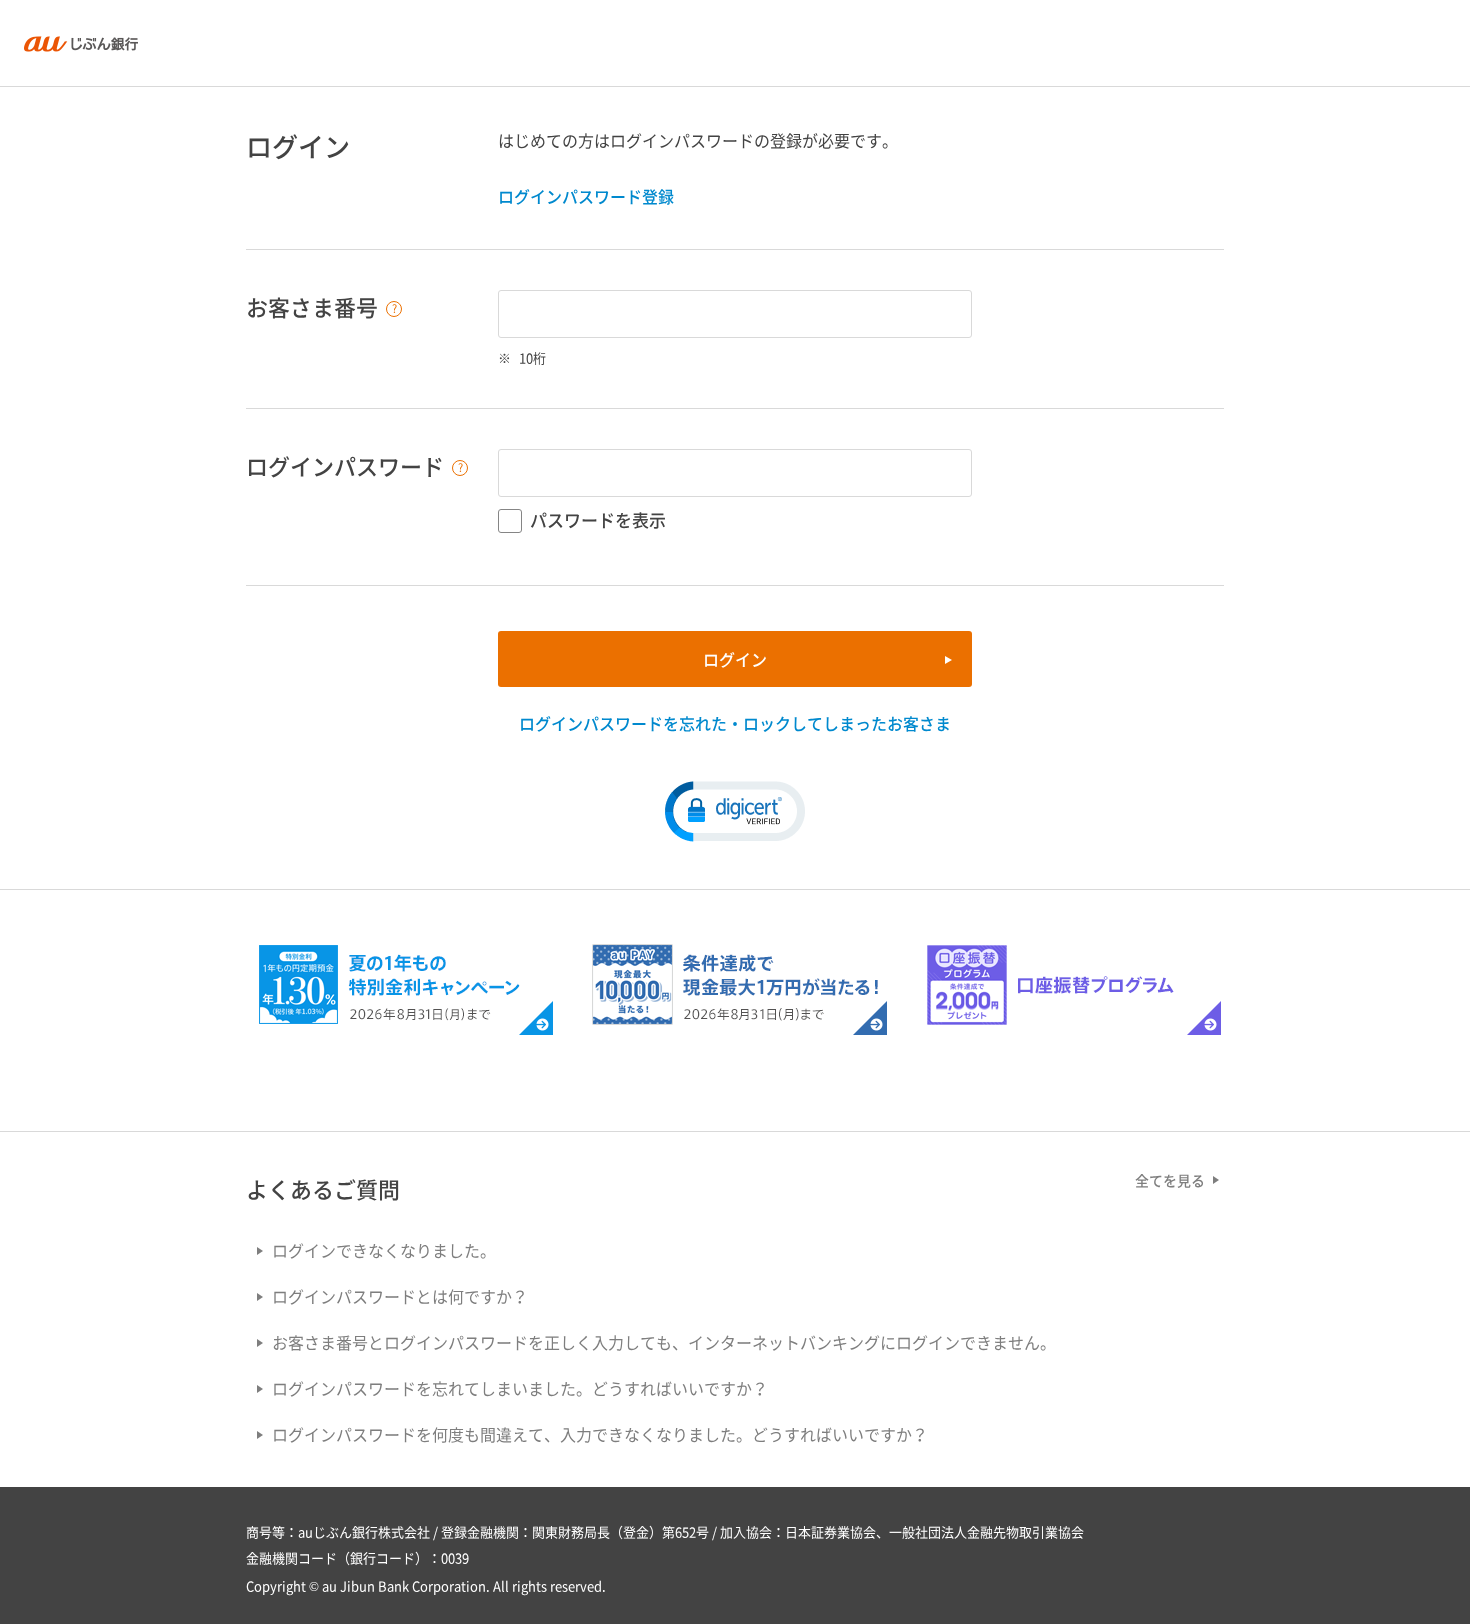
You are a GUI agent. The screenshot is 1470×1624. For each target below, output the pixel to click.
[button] (735, 810)
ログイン (735, 659)
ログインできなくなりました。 (384, 1250)
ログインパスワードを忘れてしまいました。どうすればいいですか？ (520, 1388)
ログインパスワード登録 (586, 196)
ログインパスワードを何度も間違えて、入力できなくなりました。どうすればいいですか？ (600, 1434)
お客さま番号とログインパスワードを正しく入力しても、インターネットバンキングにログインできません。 (664, 1342)
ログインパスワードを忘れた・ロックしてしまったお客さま (735, 723)
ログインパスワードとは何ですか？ (400, 1296)
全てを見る (1170, 1180)
